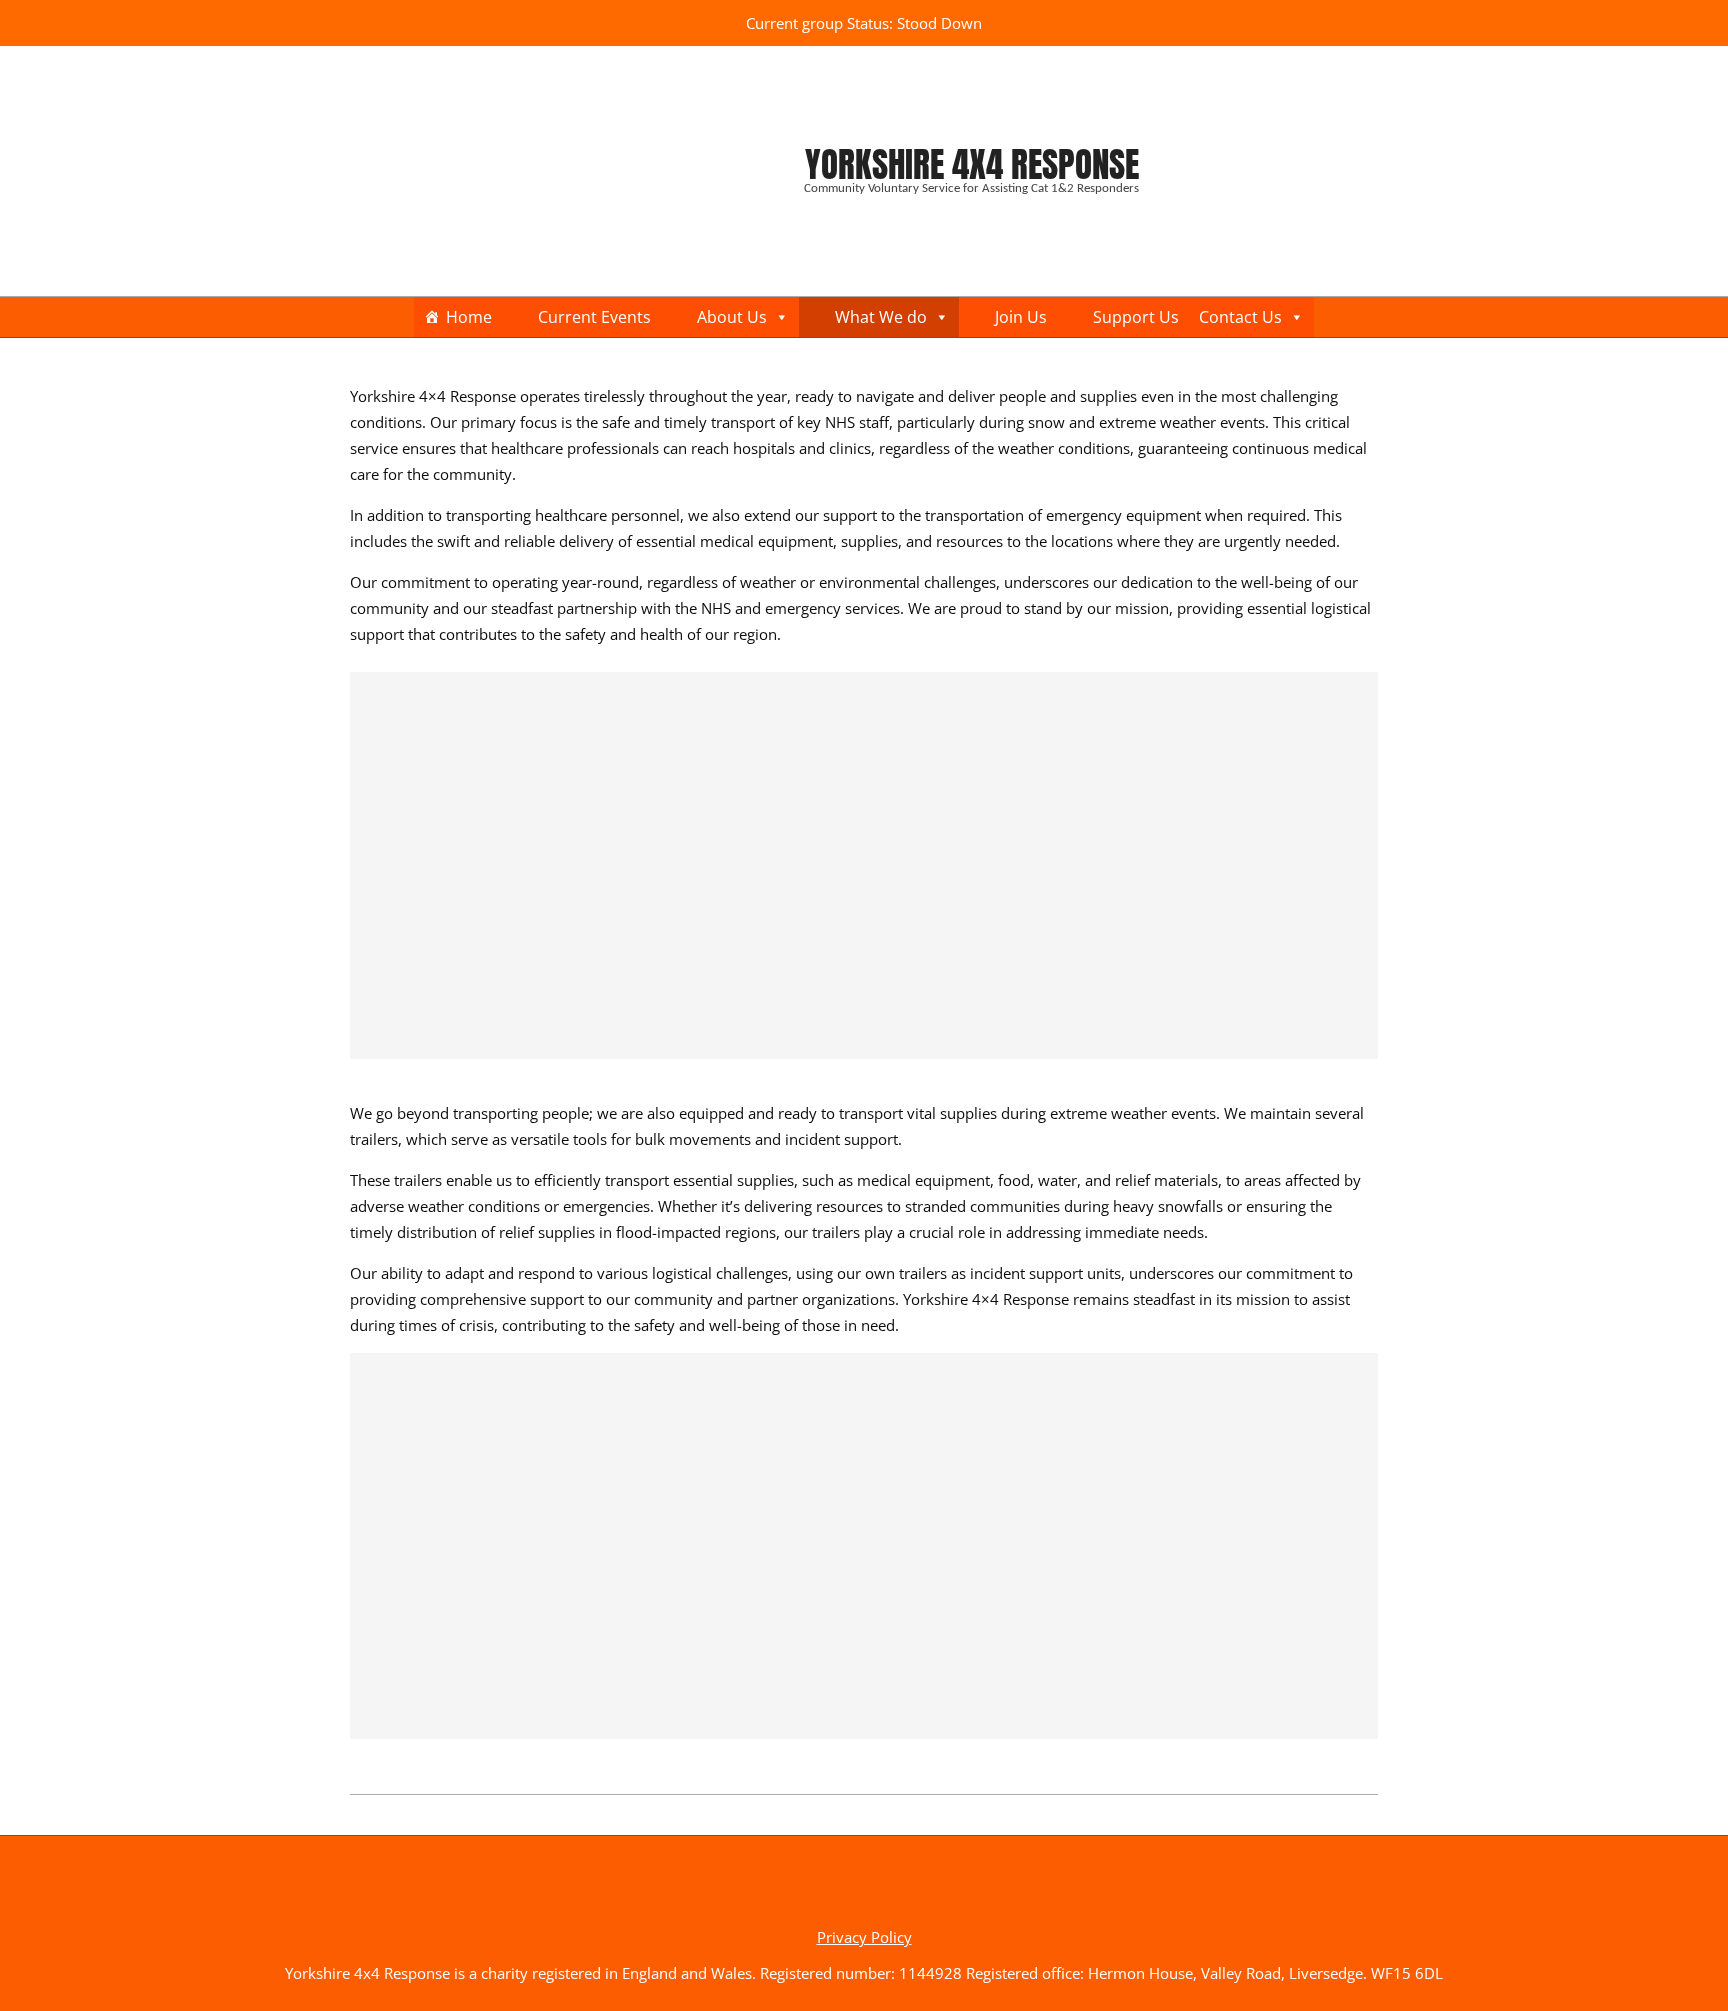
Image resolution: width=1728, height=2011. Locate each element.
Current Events (594, 317)
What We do (881, 317)
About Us (732, 317)
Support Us (1136, 317)
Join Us (1021, 317)
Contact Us (1240, 317)
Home (469, 317)
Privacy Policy (864, 1937)
